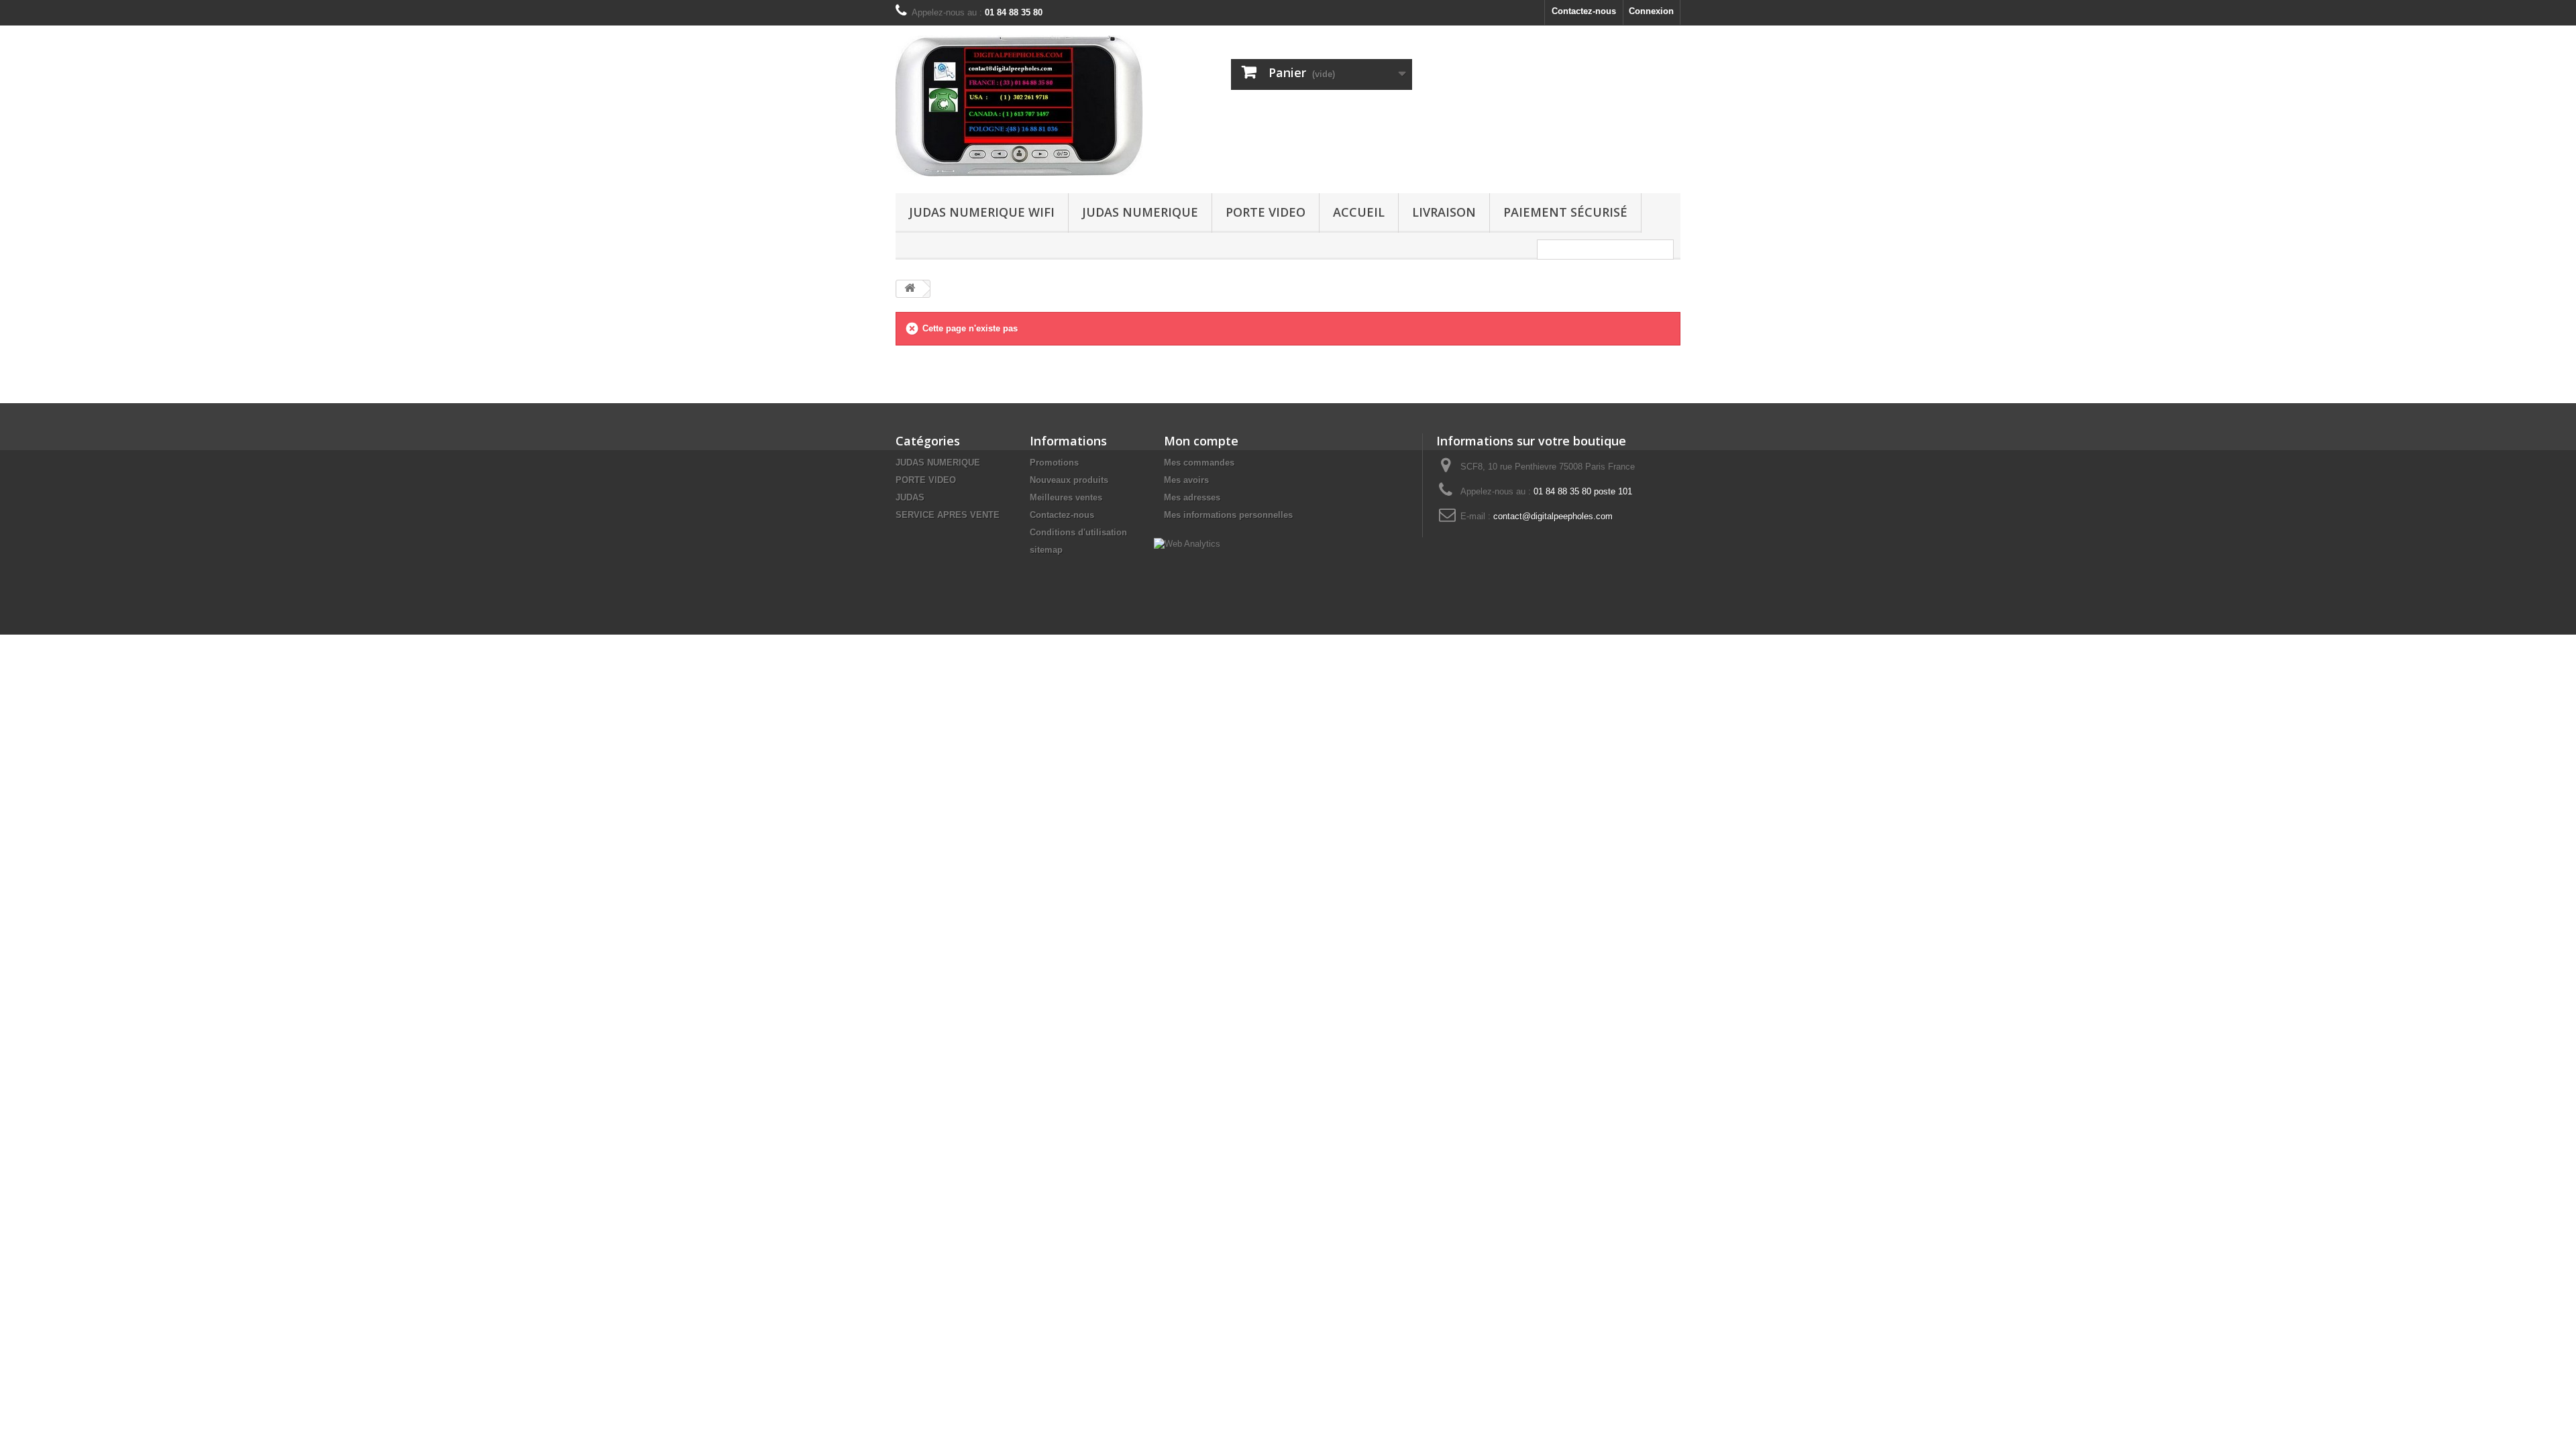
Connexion (1651, 11)
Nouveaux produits (1069, 480)
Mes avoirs (1186, 480)
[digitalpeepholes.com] (1020, 106)
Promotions (1054, 463)
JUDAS (910, 497)
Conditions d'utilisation (1078, 532)
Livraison (1444, 212)
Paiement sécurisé (1565, 212)
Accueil (1359, 212)
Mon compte (1201, 441)
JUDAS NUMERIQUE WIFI (982, 212)
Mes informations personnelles (1228, 515)
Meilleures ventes (1066, 497)
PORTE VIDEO (1266, 212)
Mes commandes (1199, 463)
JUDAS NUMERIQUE (1140, 212)
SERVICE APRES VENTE (948, 515)
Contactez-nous (1584, 11)
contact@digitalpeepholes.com (1553, 516)
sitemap (1046, 550)
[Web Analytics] (1187, 543)
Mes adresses (1192, 497)
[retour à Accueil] (910, 289)
